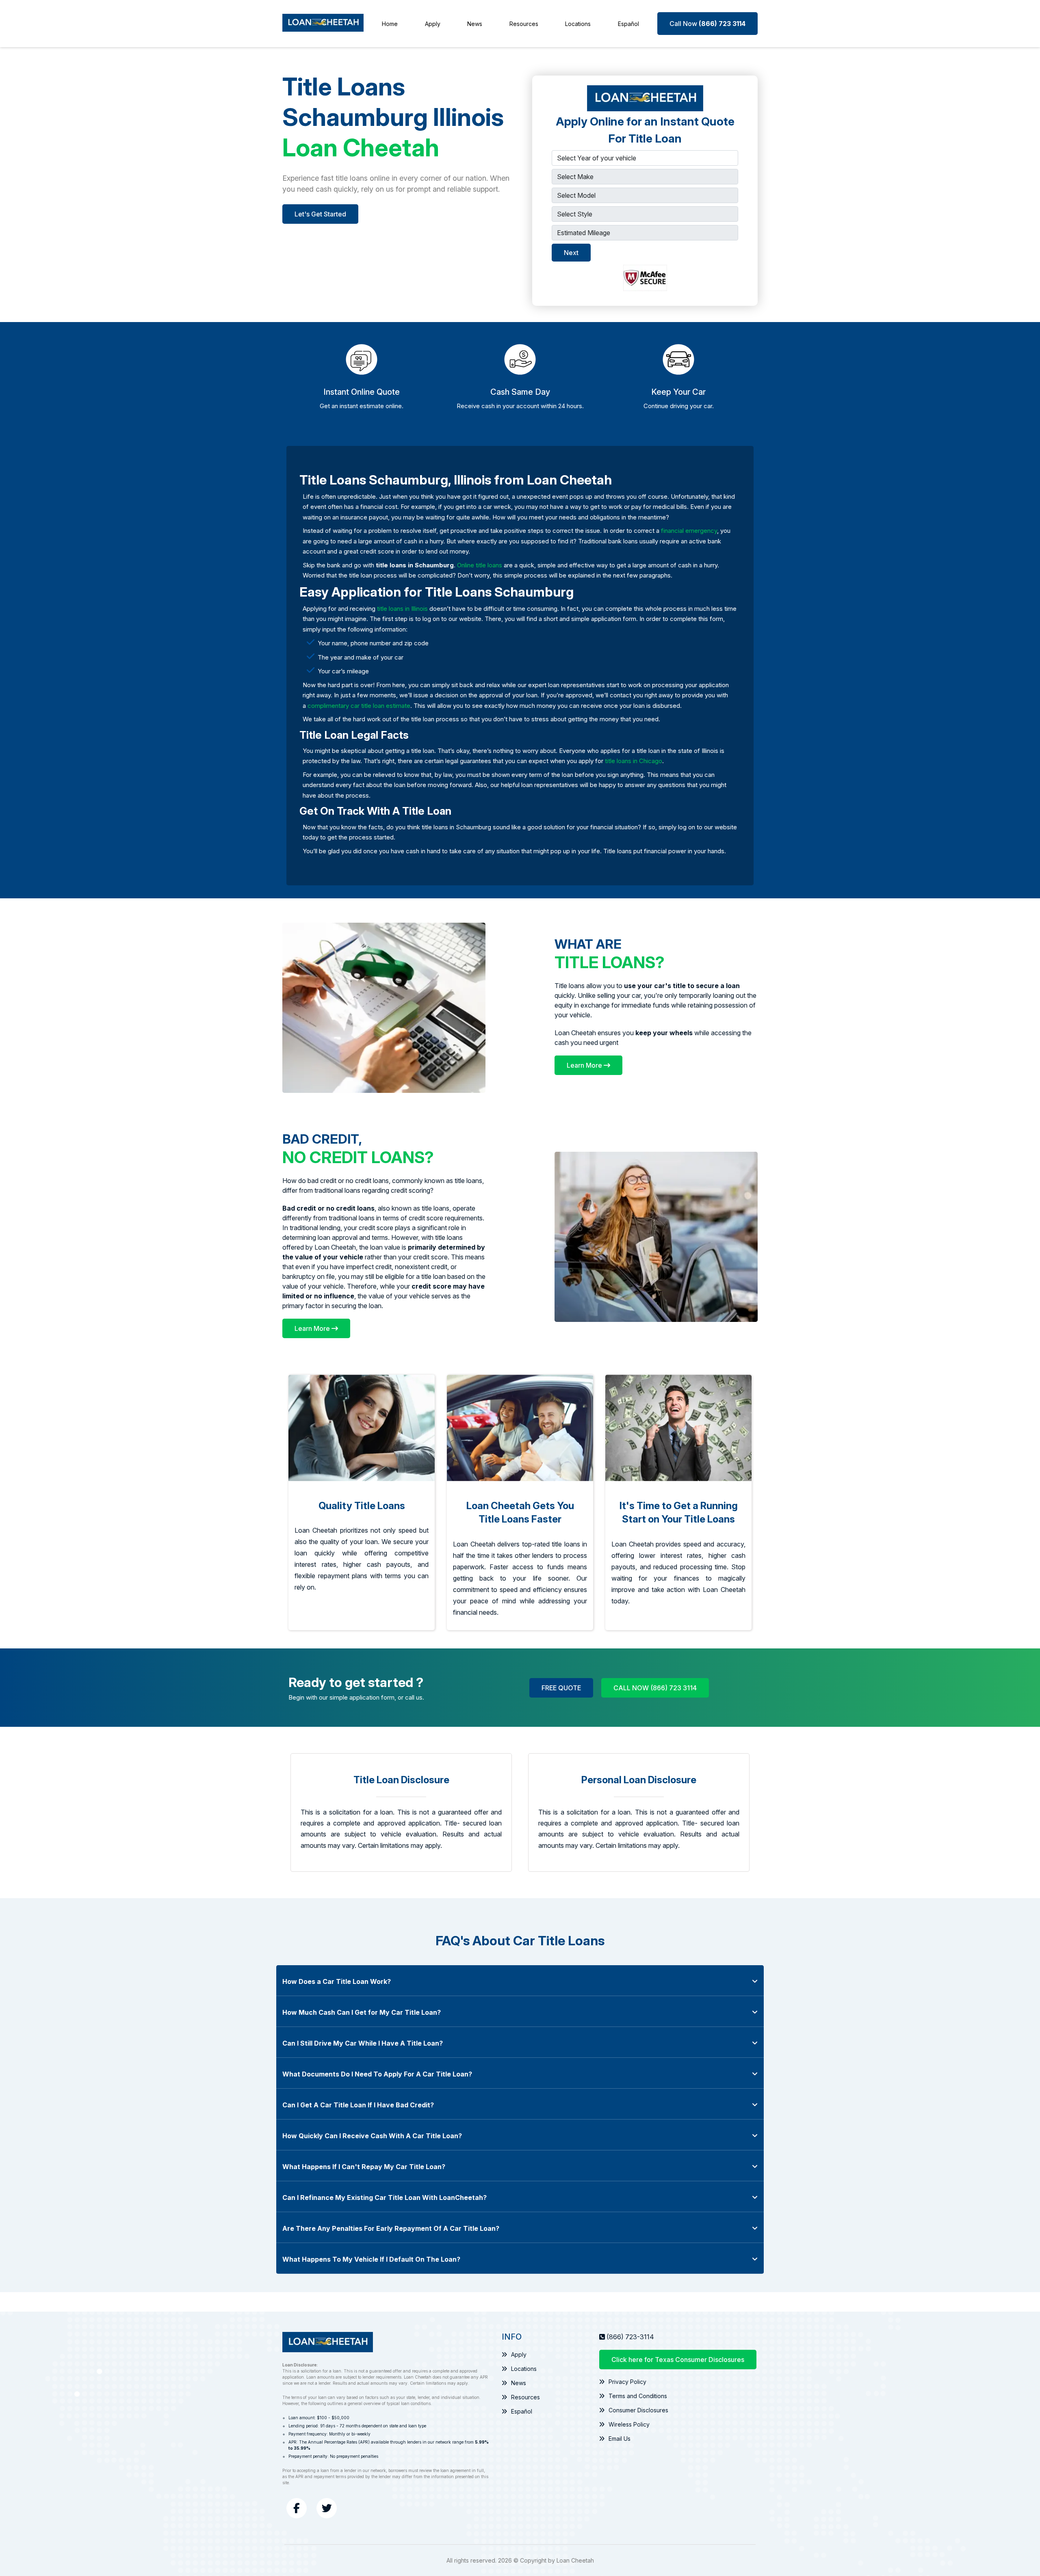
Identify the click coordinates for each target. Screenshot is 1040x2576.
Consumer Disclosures (638, 2410)
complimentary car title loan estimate (359, 706)
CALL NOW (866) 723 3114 (655, 1688)
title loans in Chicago (634, 761)
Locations (578, 24)
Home (390, 24)
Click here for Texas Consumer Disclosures (678, 2360)
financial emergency (689, 531)
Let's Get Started (320, 214)
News (475, 24)
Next (571, 253)
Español (628, 24)
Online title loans (480, 565)
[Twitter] (327, 2508)
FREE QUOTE (561, 1688)
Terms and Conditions (638, 2396)
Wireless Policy (629, 2424)
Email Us (620, 2439)
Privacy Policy (627, 2382)
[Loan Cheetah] (323, 24)
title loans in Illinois (402, 609)
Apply (433, 24)
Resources (524, 24)
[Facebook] (297, 2508)
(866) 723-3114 (630, 2337)
